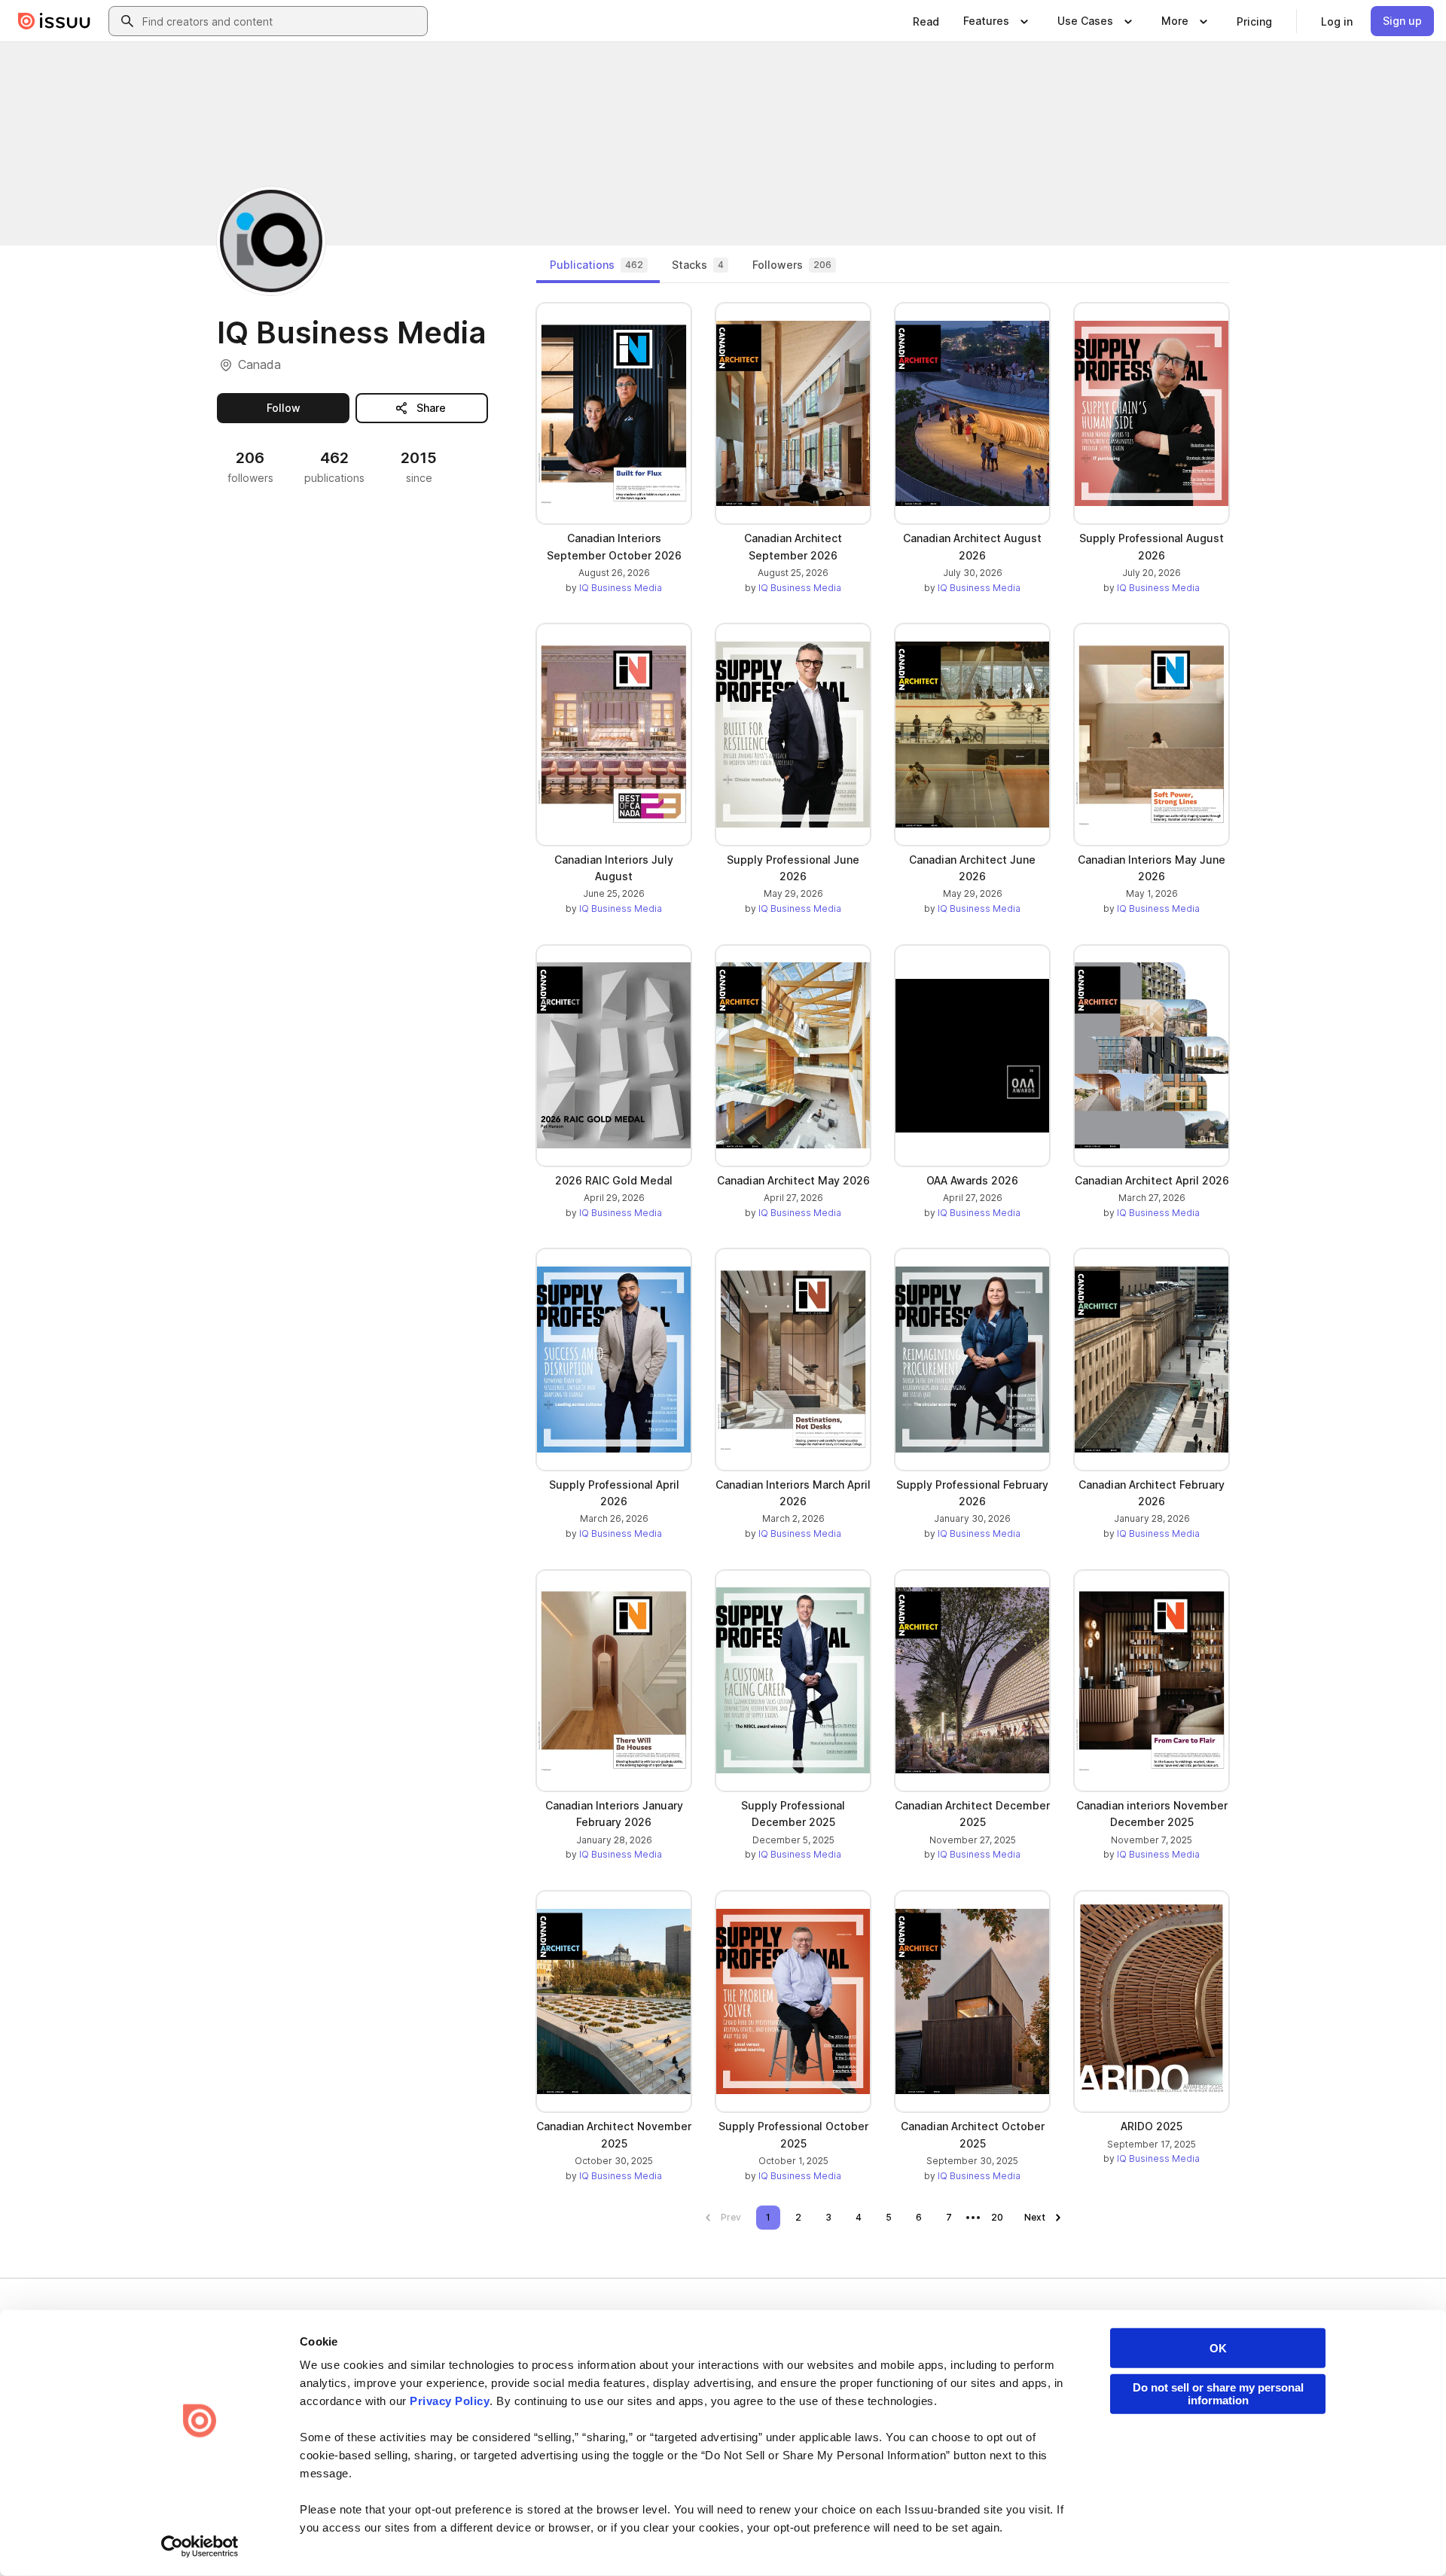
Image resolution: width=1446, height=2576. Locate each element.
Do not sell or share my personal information (1218, 2394)
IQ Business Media (621, 588)
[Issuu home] (54, 21)
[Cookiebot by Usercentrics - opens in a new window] (200, 2547)
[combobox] (282, 21)
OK (1218, 2348)
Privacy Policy (450, 2401)
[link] (926, 21)
